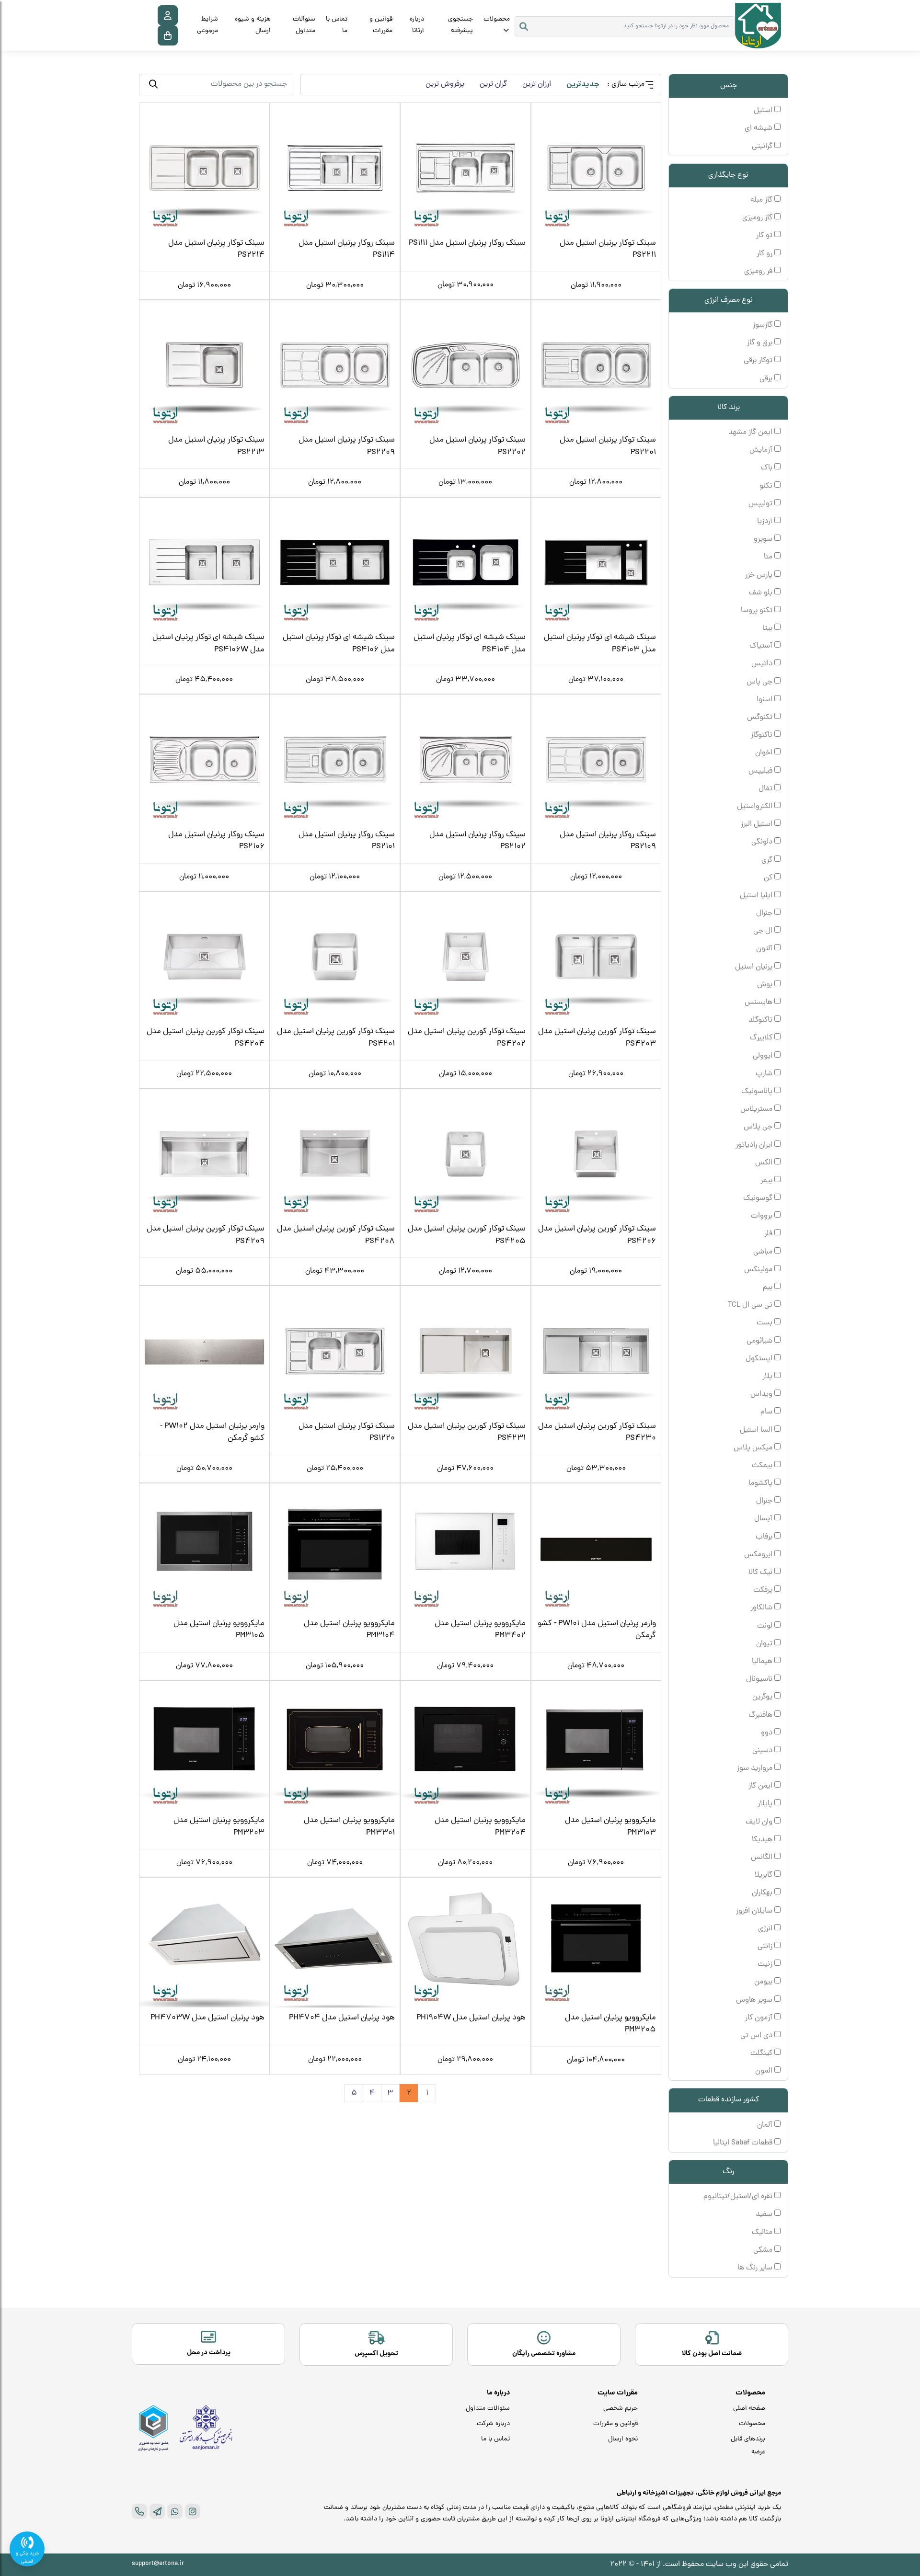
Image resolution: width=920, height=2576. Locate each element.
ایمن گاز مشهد (751, 433)
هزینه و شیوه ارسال (253, 25)
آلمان (766, 2125)
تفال (766, 789)
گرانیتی (763, 147)
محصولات (497, 19)
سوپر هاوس (755, 2000)
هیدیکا (763, 1840)
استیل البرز (758, 824)
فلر (769, 1234)
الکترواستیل (756, 807)
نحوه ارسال (623, 2439)
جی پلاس (759, 1127)
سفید (765, 2214)
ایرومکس (759, 1555)
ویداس (762, 1394)
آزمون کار (760, 2018)
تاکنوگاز (763, 735)
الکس (765, 1163)
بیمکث (763, 1466)
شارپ (765, 1074)
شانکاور (762, 1608)
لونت (766, 1626)
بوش (766, 985)
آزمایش (762, 450)
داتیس (763, 664)
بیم (769, 1288)
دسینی (763, 1751)
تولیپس (761, 504)
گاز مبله (762, 200)
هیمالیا (763, 1662)
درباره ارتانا (417, 25)
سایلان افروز (755, 1911)
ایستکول (760, 1359)
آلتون (765, 949)
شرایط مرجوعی (207, 25)
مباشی (764, 1252)
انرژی (766, 1929)
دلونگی (763, 842)
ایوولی (764, 1056)
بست (765, 1323)
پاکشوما (761, 1483)
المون (765, 2071)
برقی (767, 379)
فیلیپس (761, 771)
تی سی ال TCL (751, 1305)
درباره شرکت (493, 2424)
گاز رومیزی (758, 218)
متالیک (763, 2233)
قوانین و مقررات (381, 25)
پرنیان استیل (755, 967)
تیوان (765, 1644)
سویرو (764, 539)
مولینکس (759, 1270)
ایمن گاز (761, 1786)
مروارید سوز (756, 1768)
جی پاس (760, 682)
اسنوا (765, 700)
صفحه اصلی (749, 2409)
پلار (768, 1377)
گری (768, 860)
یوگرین (763, 1697)
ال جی (764, 931)
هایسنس (759, 1003)
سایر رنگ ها (756, 2268)
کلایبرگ (762, 1038)
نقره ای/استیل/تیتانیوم (739, 2197)
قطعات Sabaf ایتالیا (744, 2143)
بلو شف (762, 593)
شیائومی (760, 1341)
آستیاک (762, 646)
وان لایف (760, 1822)
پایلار (766, 1804)
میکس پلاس (754, 1448)
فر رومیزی (759, 272)
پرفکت (764, 1590)
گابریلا (765, 1875)
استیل (764, 111)
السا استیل (757, 1430)
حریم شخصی (621, 2409)
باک (768, 468)
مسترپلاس (757, 1109)
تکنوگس (761, 718)
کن (769, 878)
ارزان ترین (537, 84)
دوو (768, 1733)
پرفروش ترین (445, 84)
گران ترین (493, 84)
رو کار (765, 254)
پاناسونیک (758, 1092)
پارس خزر (760, 575)
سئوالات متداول (304, 25)
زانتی (766, 1947)
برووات (763, 1216)
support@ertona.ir (158, 2564)
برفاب (765, 1537)
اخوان (765, 753)
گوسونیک (759, 1198)
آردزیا (766, 522)
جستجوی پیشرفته (460, 25)
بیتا (768, 628)
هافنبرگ (761, 1715)
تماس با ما (337, 25)
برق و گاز (761, 343)
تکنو (767, 486)
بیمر (767, 1181)
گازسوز (764, 325)
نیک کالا (761, 1573)
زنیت (766, 1964)
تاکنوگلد (761, 1020)
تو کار (765, 236)
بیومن (764, 1982)
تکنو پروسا (758, 611)
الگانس (763, 1858)
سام (767, 1412)
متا (769, 557)
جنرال (765, 913)
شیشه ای (759, 128)
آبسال (764, 1519)
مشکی (764, 2250)
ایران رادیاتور (755, 1145)
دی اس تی (757, 2036)
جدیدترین (583, 85)
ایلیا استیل (757, 896)
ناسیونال (760, 1679)
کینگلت (762, 2053)
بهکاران (763, 1893)
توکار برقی (759, 361)
